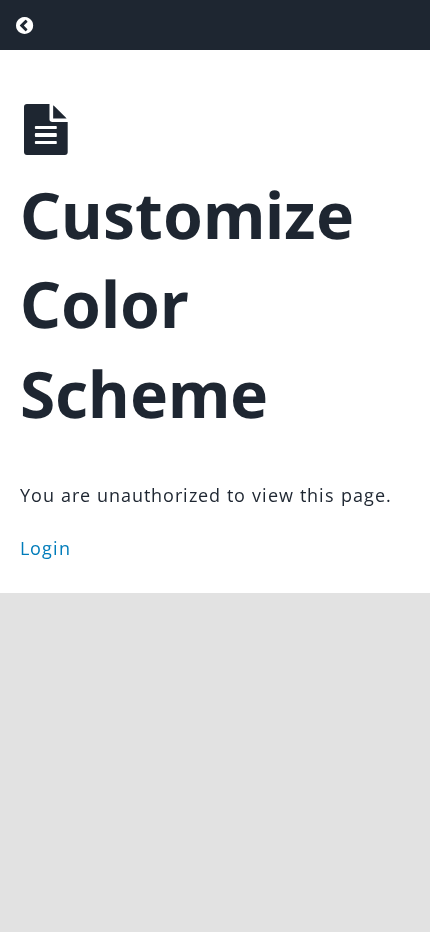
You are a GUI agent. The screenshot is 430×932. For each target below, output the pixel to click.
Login (45, 548)
